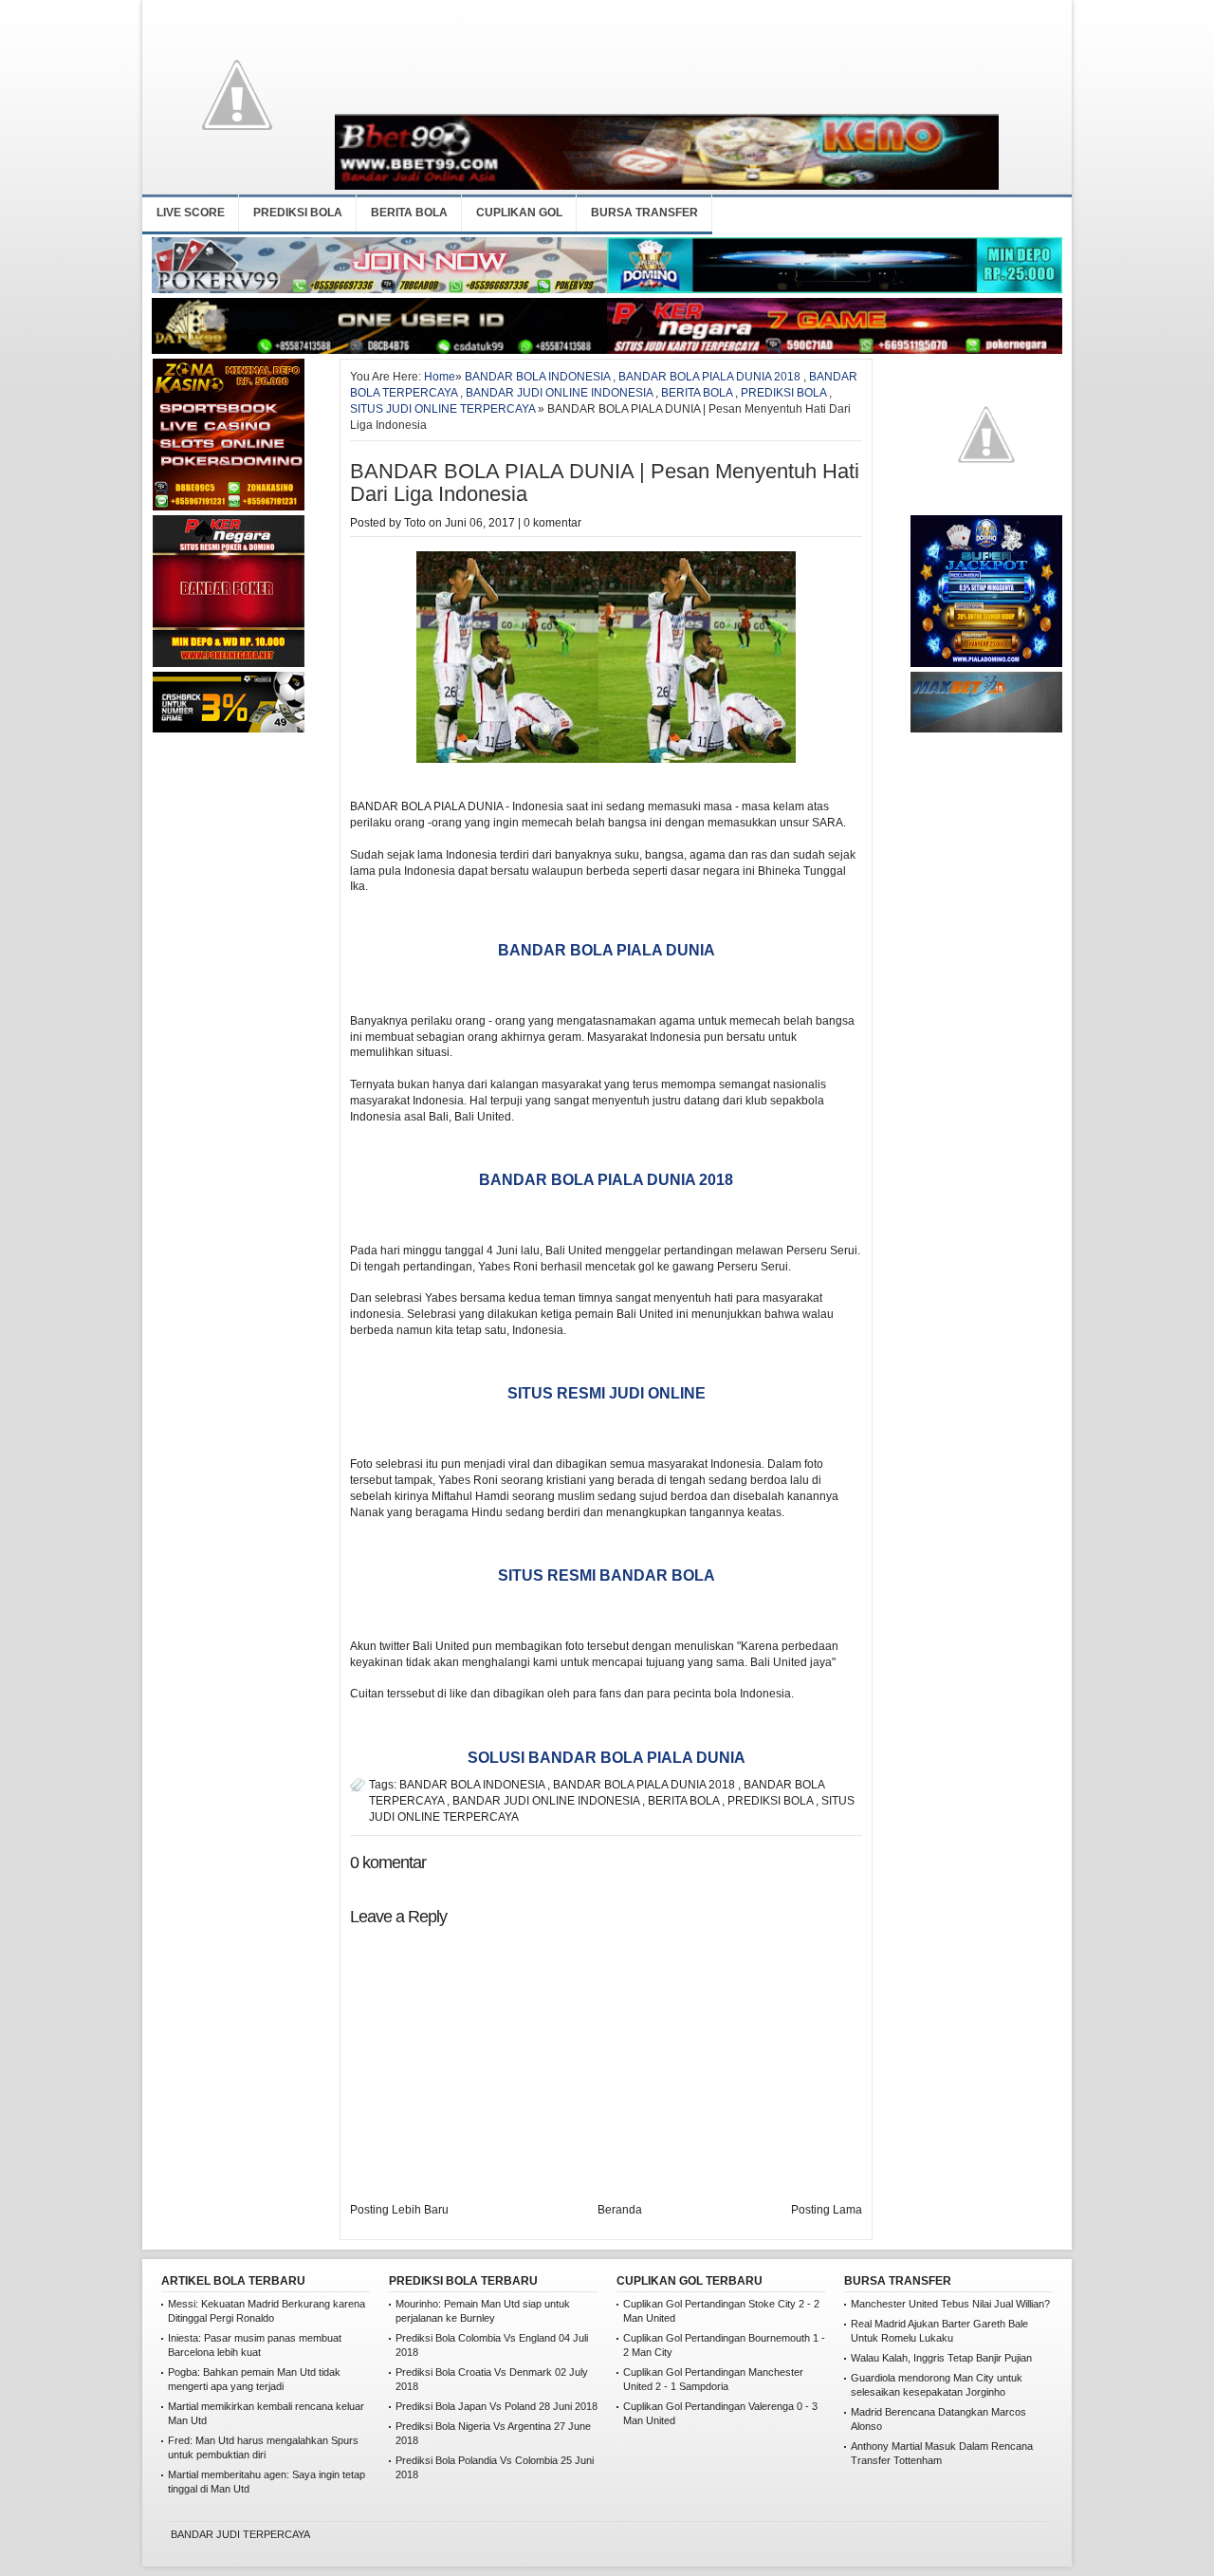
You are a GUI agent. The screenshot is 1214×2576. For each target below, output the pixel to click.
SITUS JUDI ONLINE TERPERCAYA (442, 409)
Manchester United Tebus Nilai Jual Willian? (950, 2304)
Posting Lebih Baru (399, 2210)
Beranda (620, 2210)
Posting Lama (827, 2210)
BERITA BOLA (409, 213)
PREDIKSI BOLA (298, 213)
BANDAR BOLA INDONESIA (537, 377)
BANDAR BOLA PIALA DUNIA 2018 (709, 377)
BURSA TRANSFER (644, 213)
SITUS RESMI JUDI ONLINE (607, 1393)
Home (440, 377)
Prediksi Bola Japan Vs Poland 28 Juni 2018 (497, 2406)
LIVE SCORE (191, 213)
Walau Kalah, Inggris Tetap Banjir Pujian (941, 2358)
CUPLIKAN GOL (519, 213)
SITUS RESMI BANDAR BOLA (607, 1575)
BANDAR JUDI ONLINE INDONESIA (559, 393)
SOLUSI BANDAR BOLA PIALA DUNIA (607, 1758)
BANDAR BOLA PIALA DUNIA (607, 950)
